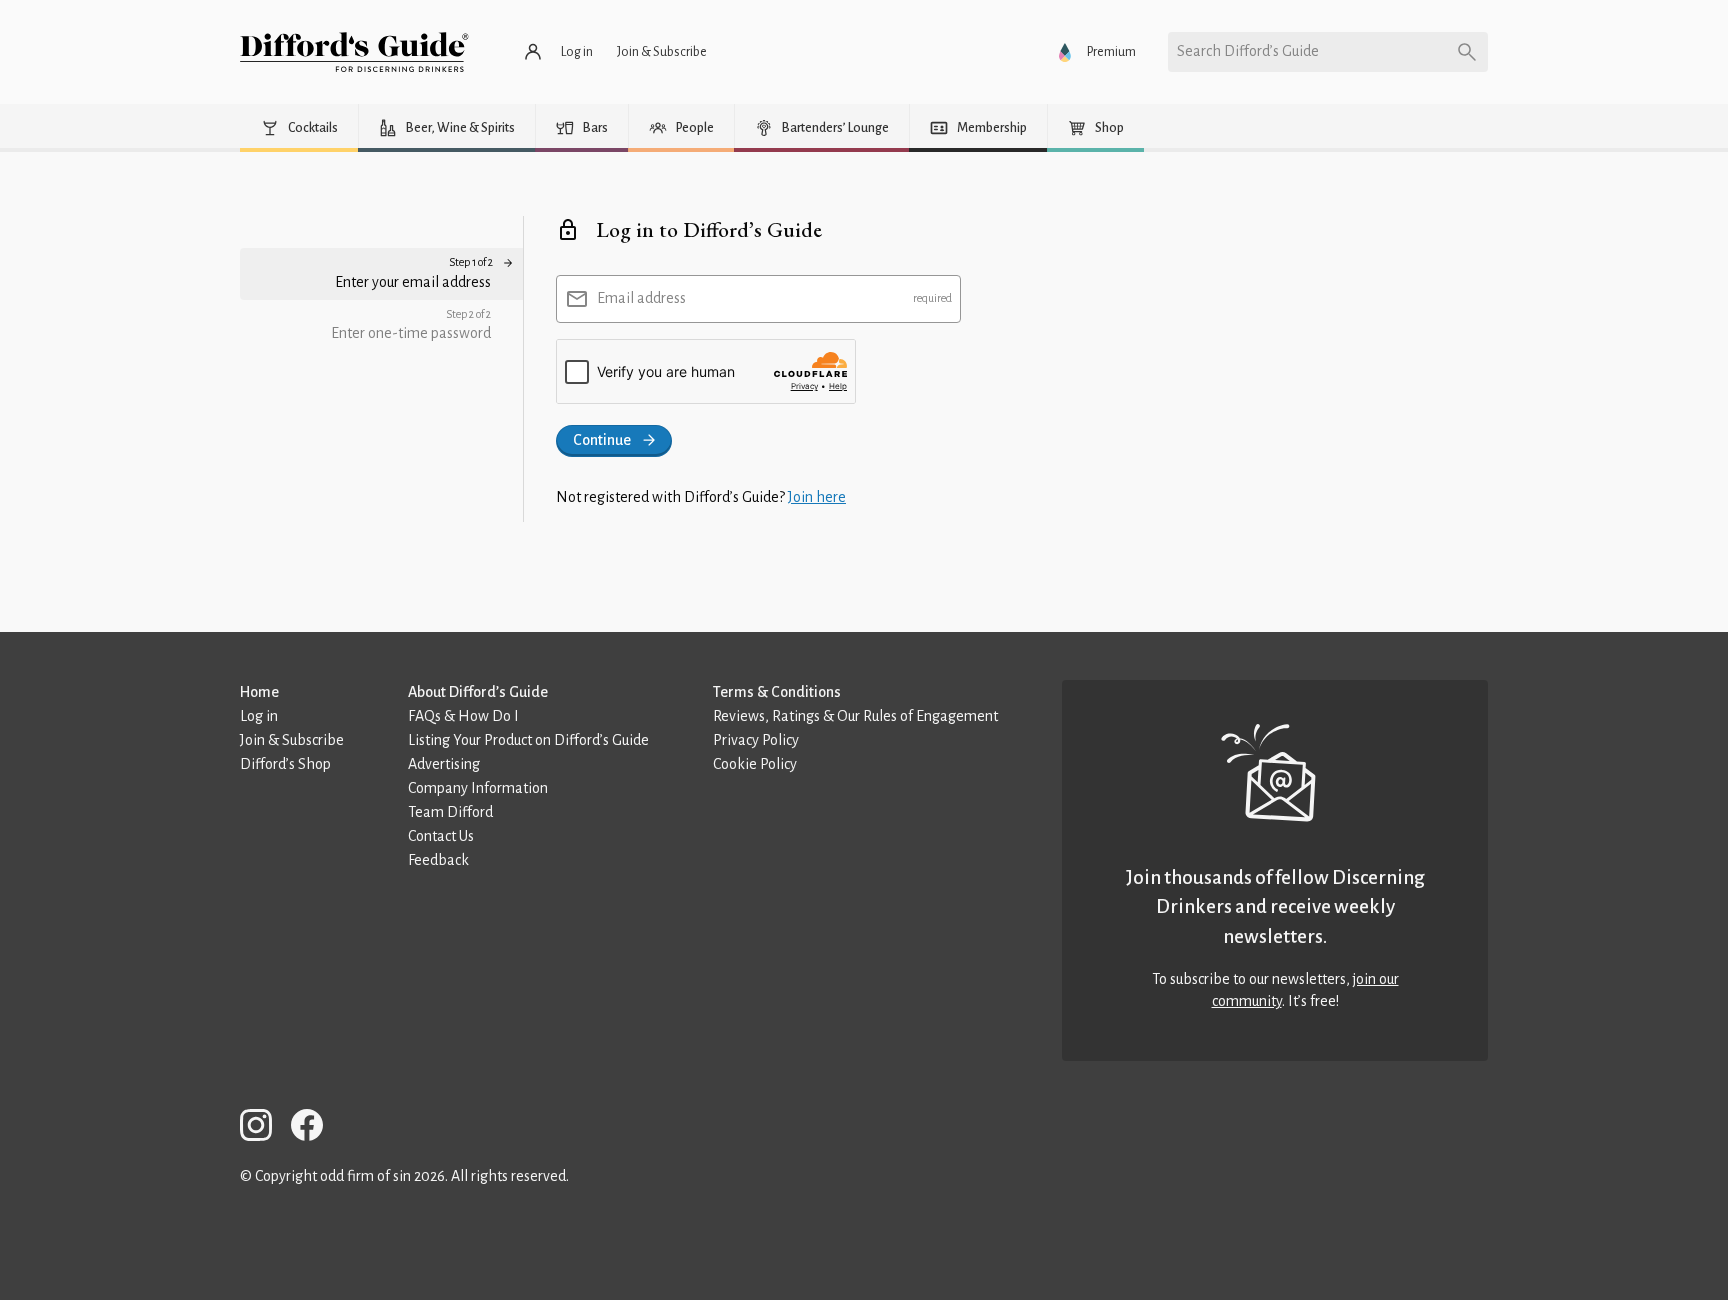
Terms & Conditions (777, 692)
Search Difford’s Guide (1248, 51)
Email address (641, 298)
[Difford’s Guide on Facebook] (315, 1128)
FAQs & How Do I (463, 716)
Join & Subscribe (292, 740)
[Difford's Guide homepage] (354, 52)
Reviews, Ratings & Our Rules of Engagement (855, 716)
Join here (817, 497)
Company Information (478, 788)
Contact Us (441, 836)
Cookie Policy (755, 764)
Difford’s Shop (285, 764)
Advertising (444, 764)
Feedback (438, 860)
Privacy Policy (756, 740)
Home (259, 692)
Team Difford (450, 812)
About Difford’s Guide (478, 692)
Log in (259, 716)
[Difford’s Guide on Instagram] (264, 1128)
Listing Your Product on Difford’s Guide (528, 740)
